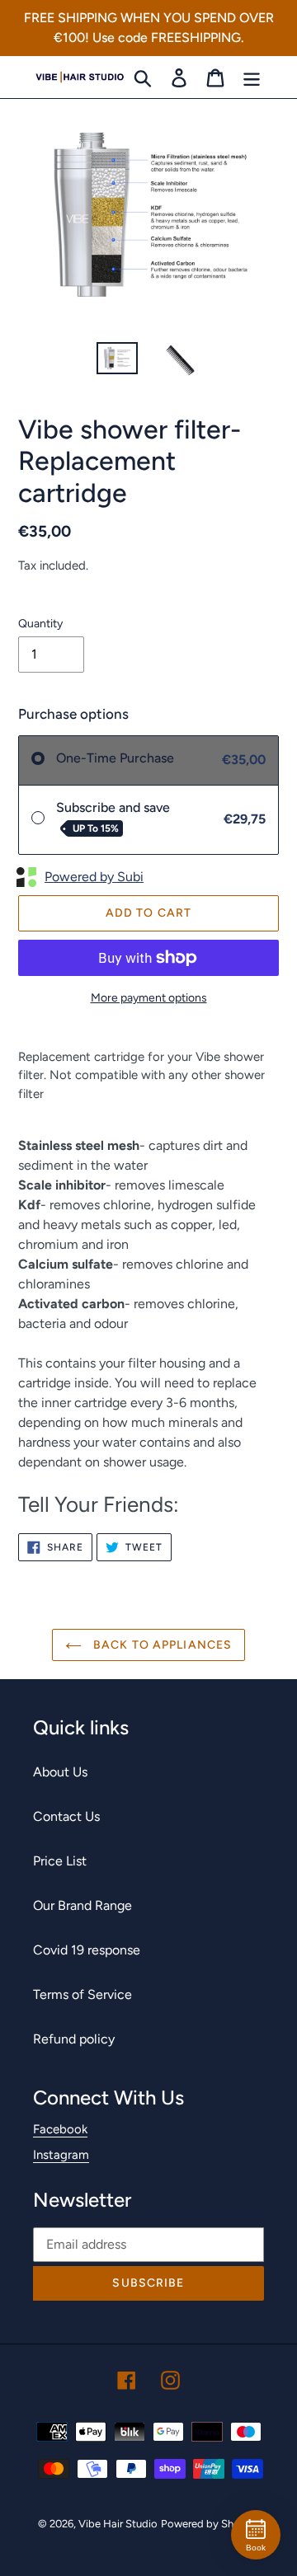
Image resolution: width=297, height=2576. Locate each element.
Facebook (60, 2129)
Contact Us (66, 1816)
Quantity (40, 624)
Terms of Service (82, 1994)
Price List (60, 1861)
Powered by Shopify (210, 2524)
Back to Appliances (161, 1645)
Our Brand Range (82, 1905)
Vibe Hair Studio (118, 2524)
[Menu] (252, 77)
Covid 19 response (87, 1950)
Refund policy (74, 2039)
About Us (60, 1772)
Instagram (61, 2155)
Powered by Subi (94, 877)
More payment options (149, 998)
